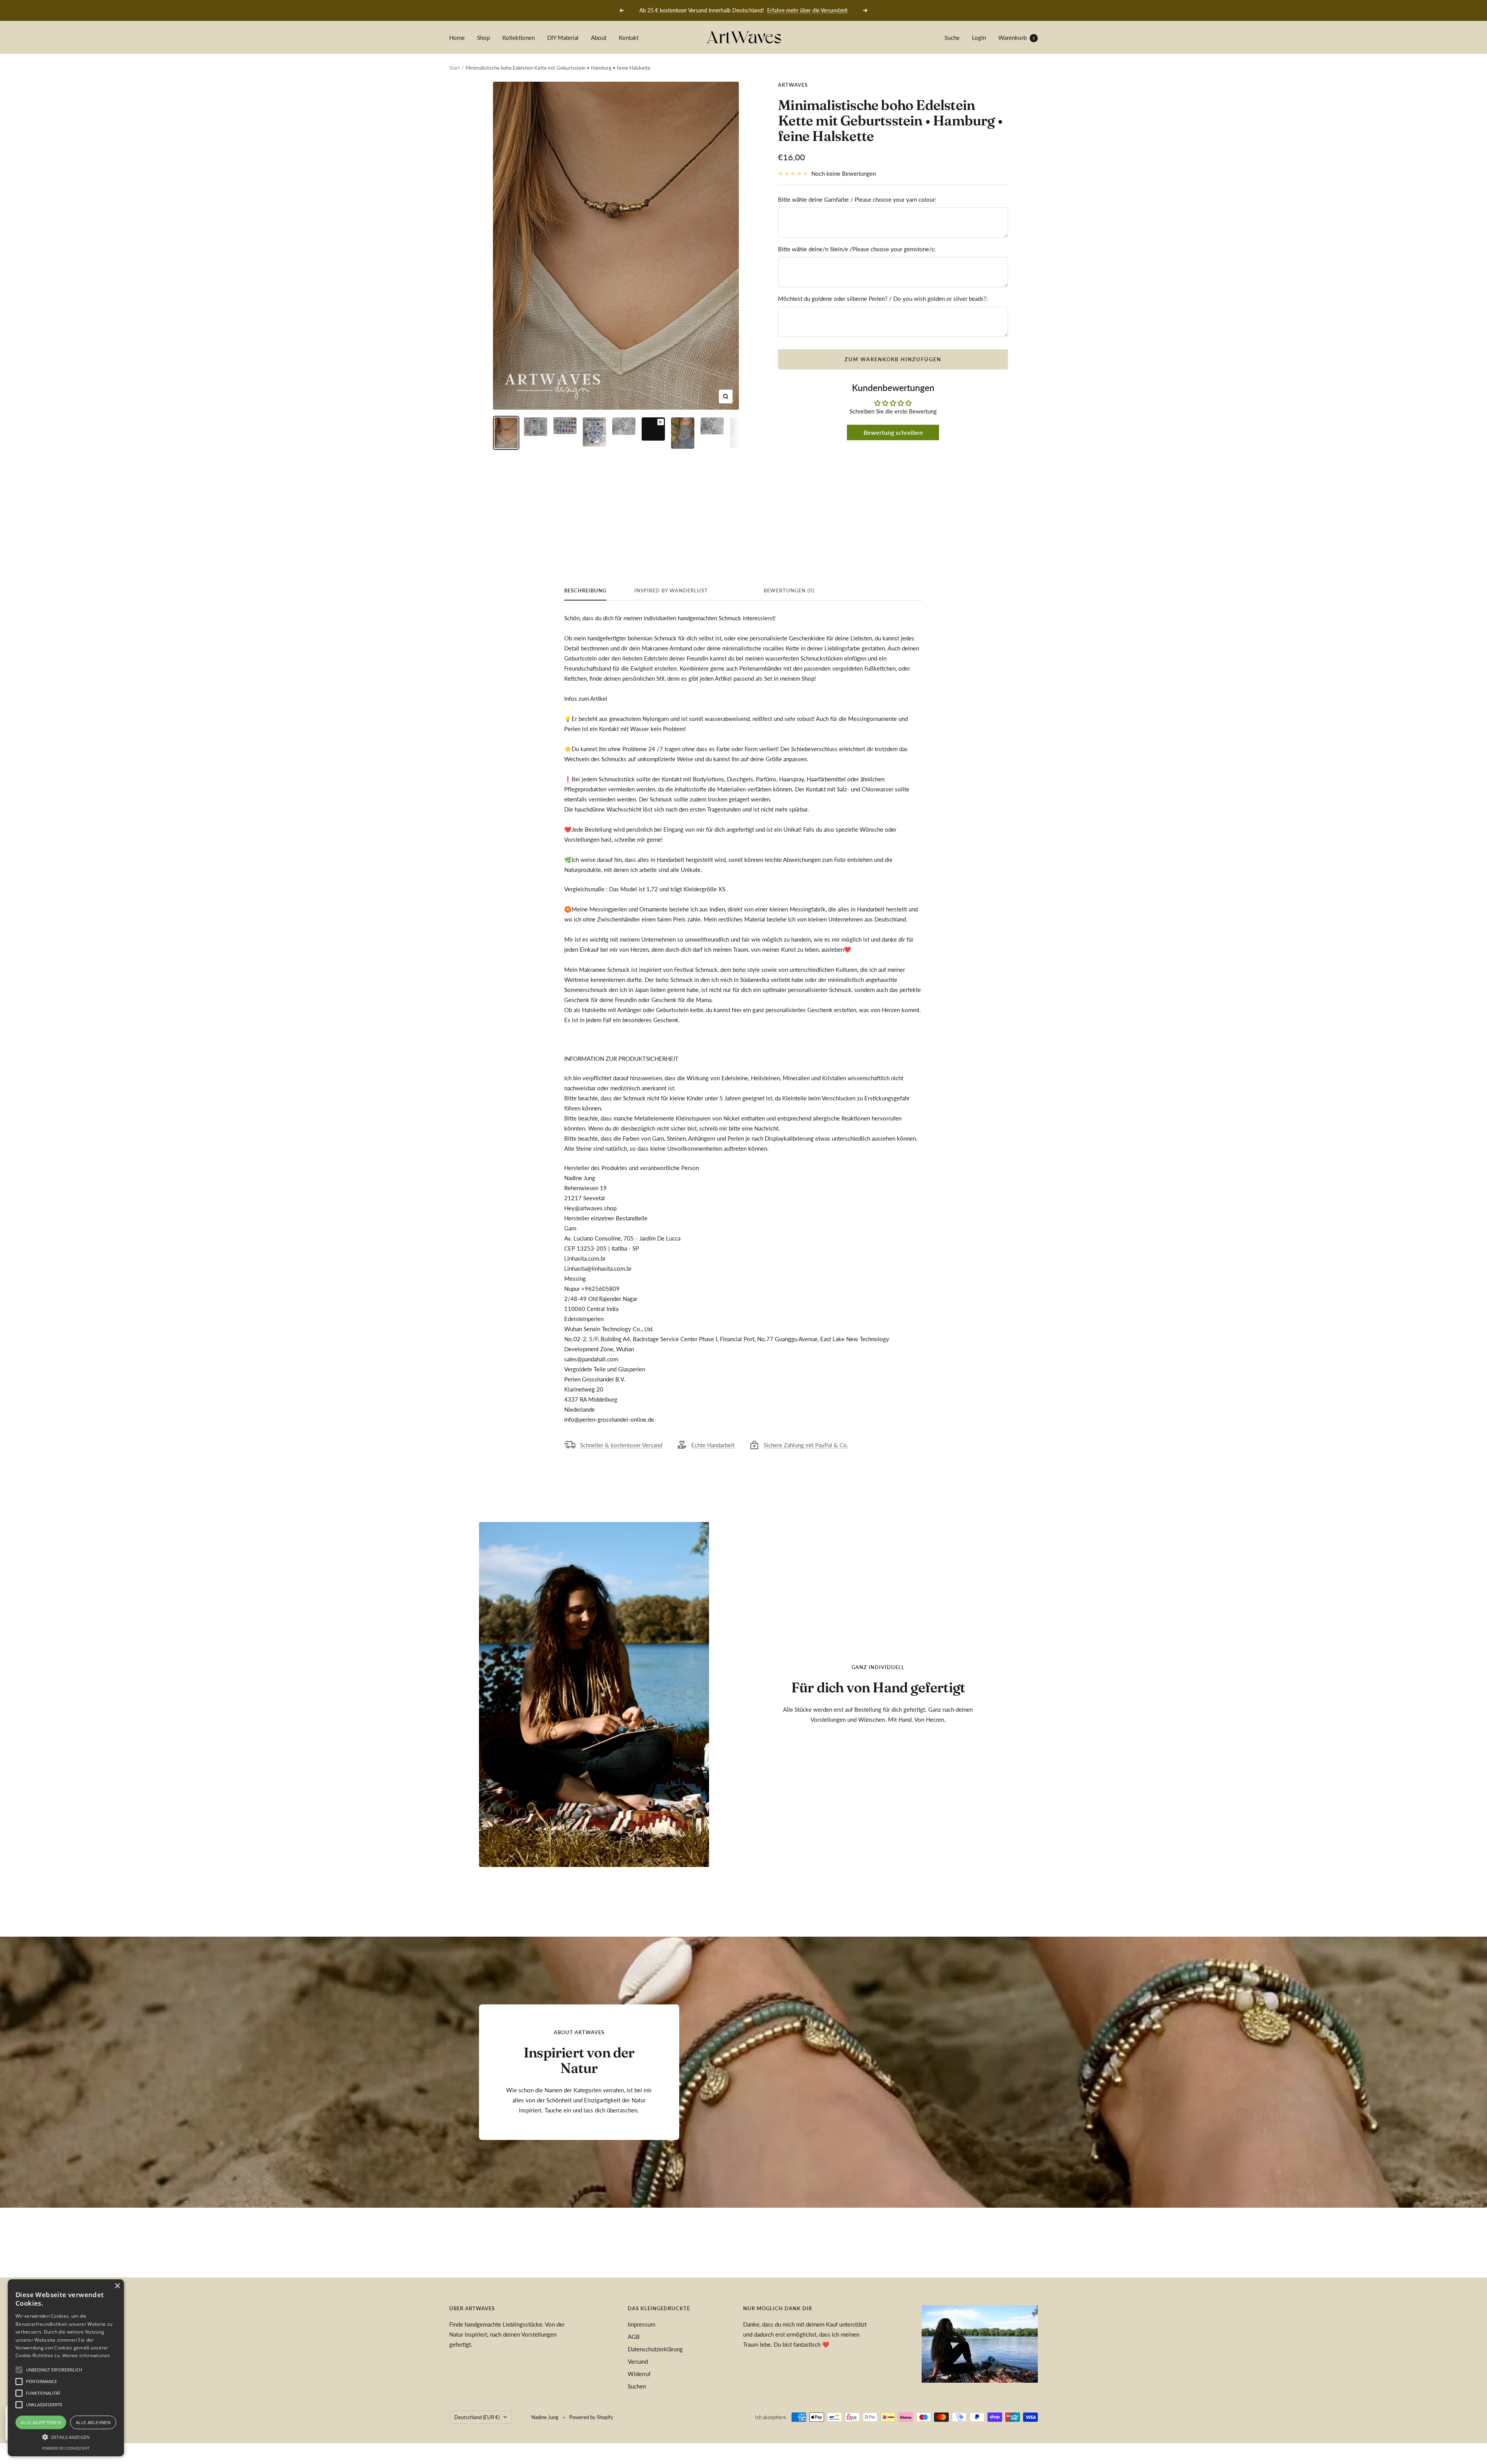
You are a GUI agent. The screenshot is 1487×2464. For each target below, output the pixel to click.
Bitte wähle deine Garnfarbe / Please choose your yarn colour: (857, 199)
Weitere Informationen (86, 2355)
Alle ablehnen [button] (93, 2422)
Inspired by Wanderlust (671, 590)
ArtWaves (793, 85)
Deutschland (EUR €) (477, 2417)
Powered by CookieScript (66, 2448)
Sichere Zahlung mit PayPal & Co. (806, 1445)
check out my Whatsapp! (795, 10)
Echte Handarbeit (713, 1445)
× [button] (117, 2286)
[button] (66, 2437)
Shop (483, 38)
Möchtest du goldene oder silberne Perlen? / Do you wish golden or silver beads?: (883, 299)
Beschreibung (585, 590)
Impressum (641, 2324)
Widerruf (639, 2374)
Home (457, 38)
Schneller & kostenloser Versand (621, 1445)
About (599, 38)
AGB (634, 2337)
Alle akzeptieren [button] (41, 2422)
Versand (638, 2361)
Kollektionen (519, 38)
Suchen (637, 2386)
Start (455, 68)
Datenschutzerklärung (655, 2349)
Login (979, 38)
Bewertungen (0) (789, 590)
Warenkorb (1017, 38)
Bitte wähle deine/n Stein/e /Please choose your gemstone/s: (857, 249)
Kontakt (629, 38)
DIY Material (563, 38)
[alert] (66, 2368)
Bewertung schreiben (893, 432)
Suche (952, 38)
